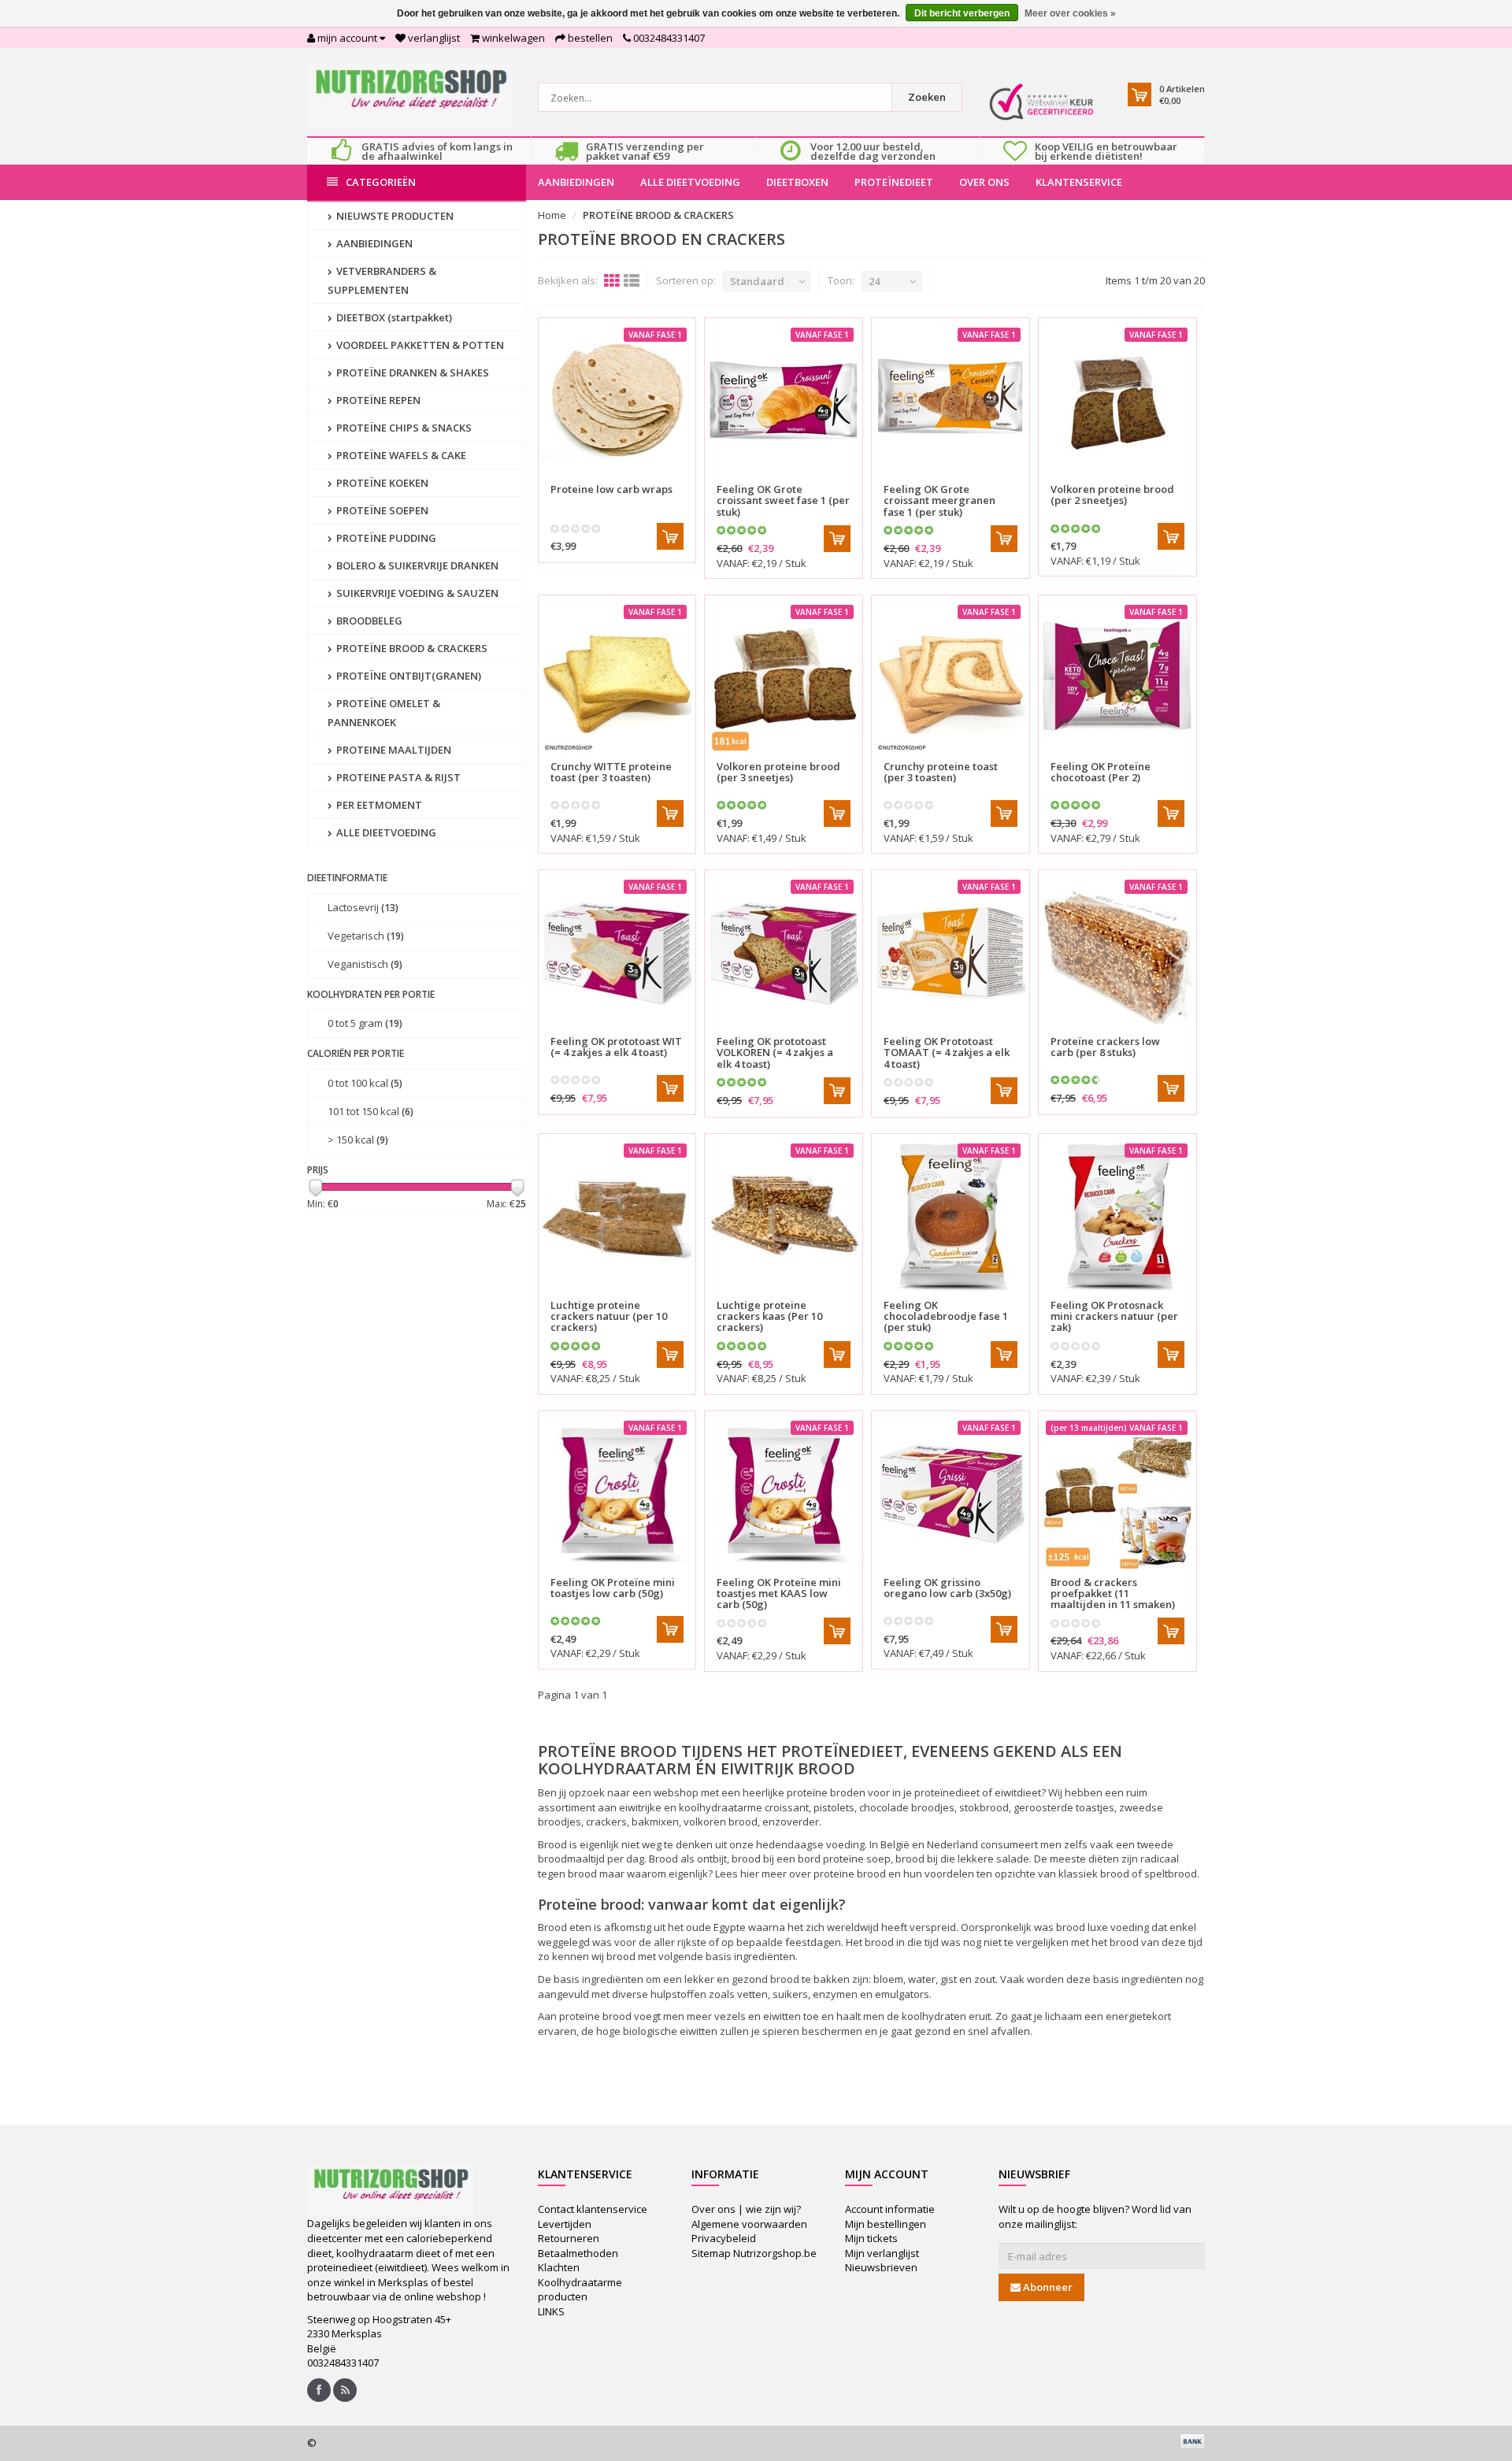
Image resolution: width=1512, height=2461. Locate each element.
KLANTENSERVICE (1079, 182)
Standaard (757, 281)
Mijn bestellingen (886, 2224)
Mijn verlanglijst (882, 2253)
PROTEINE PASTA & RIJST (397, 777)
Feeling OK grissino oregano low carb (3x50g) (947, 1588)
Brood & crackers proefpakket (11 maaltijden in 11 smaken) (1113, 1594)
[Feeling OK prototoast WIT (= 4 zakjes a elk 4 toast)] (617, 953)
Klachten (559, 2267)
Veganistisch (365, 964)
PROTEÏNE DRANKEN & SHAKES (411, 372)
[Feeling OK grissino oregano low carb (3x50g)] (951, 1494)
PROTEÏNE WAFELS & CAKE (400, 455)
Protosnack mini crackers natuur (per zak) (1114, 1316)
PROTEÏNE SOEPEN (381, 510)
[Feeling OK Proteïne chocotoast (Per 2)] (1117, 678)
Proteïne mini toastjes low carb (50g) (613, 1588)
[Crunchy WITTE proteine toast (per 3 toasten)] (617, 678)
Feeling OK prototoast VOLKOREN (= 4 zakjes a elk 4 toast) (775, 1053)
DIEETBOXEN (797, 182)
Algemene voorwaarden (749, 2224)
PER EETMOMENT (378, 805)
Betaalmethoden (578, 2253)
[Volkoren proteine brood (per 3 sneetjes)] (784, 678)
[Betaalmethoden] (1192, 2441)
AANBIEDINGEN (576, 182)
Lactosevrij (363, 907)
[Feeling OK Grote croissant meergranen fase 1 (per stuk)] (951, 401)
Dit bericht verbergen (962, 13)
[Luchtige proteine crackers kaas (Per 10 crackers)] (784, 1217)
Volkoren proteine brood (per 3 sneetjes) (778, 772)
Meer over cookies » (1070, 13)
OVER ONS (984, 182)
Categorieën (381, 182)
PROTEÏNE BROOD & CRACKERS (411, 648)
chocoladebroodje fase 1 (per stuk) (946, 1316)
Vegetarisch (366, 936)
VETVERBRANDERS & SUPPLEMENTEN (382, 280)
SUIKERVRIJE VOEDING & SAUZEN (416, 593)
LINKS (551, 2311)
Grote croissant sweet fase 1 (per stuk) (783, 500)
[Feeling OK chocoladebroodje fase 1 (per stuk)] (951, 1217)
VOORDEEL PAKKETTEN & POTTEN (419, 345)
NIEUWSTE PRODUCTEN (394, 216)
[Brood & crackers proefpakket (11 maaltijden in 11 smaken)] (1117, 1494)
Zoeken (927, 97)
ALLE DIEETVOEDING (690, 182)
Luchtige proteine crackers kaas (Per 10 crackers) (769, 1316)
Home (552, 215)
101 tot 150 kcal (371, 1111)
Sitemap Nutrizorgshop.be (754, 2253)
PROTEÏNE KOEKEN (381, 483)
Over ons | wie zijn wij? (746, 2209)
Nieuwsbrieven (881, 2267)
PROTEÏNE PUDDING (385, 538)
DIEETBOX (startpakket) (393, 317)
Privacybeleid (724, 2238)
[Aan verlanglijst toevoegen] (649, 480)
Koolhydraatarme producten (580, 2290)
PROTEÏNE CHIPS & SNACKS (403, 428)
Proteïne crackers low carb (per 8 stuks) (1105, 1047)
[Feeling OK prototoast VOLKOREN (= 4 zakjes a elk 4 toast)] (784, 953)
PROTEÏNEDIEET (894, 182)
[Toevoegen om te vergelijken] (677, 480)
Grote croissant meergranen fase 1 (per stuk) (939, 500)
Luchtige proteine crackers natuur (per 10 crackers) (609, 1316)
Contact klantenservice (593, 2209)
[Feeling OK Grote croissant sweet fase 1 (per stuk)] (784, 401)
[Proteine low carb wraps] (617, 401)
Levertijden (565, 2224)
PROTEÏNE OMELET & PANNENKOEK (384, 713)
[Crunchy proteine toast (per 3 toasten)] (951, 678)
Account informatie (890, 2209)
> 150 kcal (358, 1140)
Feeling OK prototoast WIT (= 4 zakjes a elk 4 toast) (616, 1047)
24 (874, 281)
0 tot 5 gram (365, 1023)
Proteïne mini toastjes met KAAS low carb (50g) (779, 1594)
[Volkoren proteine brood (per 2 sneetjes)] (1117, 401)
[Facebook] (319, 2390)
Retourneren (569, 2238)
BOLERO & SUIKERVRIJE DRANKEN (416, 565)
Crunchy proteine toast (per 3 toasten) (941, 772)
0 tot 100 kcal (365, 1083)
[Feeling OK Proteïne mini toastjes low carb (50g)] (617, 1494)
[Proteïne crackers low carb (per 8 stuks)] (1117, 953)
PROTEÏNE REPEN (377, 400)
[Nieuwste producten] (345, 2390)
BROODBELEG (368, 621)
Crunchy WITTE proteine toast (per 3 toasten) (611, 772)
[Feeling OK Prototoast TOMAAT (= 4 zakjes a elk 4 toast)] (951, 953)
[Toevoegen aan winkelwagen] (670, 536)
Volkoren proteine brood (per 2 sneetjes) (1112, 495)
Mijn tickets (871, 2238)
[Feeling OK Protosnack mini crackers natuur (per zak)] (1117, 1217)
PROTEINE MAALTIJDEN (393, 750)
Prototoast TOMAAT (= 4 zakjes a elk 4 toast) (947, 1053)
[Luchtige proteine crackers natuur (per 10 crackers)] (617, 1217)
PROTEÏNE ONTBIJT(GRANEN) (408, 676)
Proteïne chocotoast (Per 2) (1101, 772)
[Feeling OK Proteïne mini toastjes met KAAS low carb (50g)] (784, 1494)
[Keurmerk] (1041, 102)
